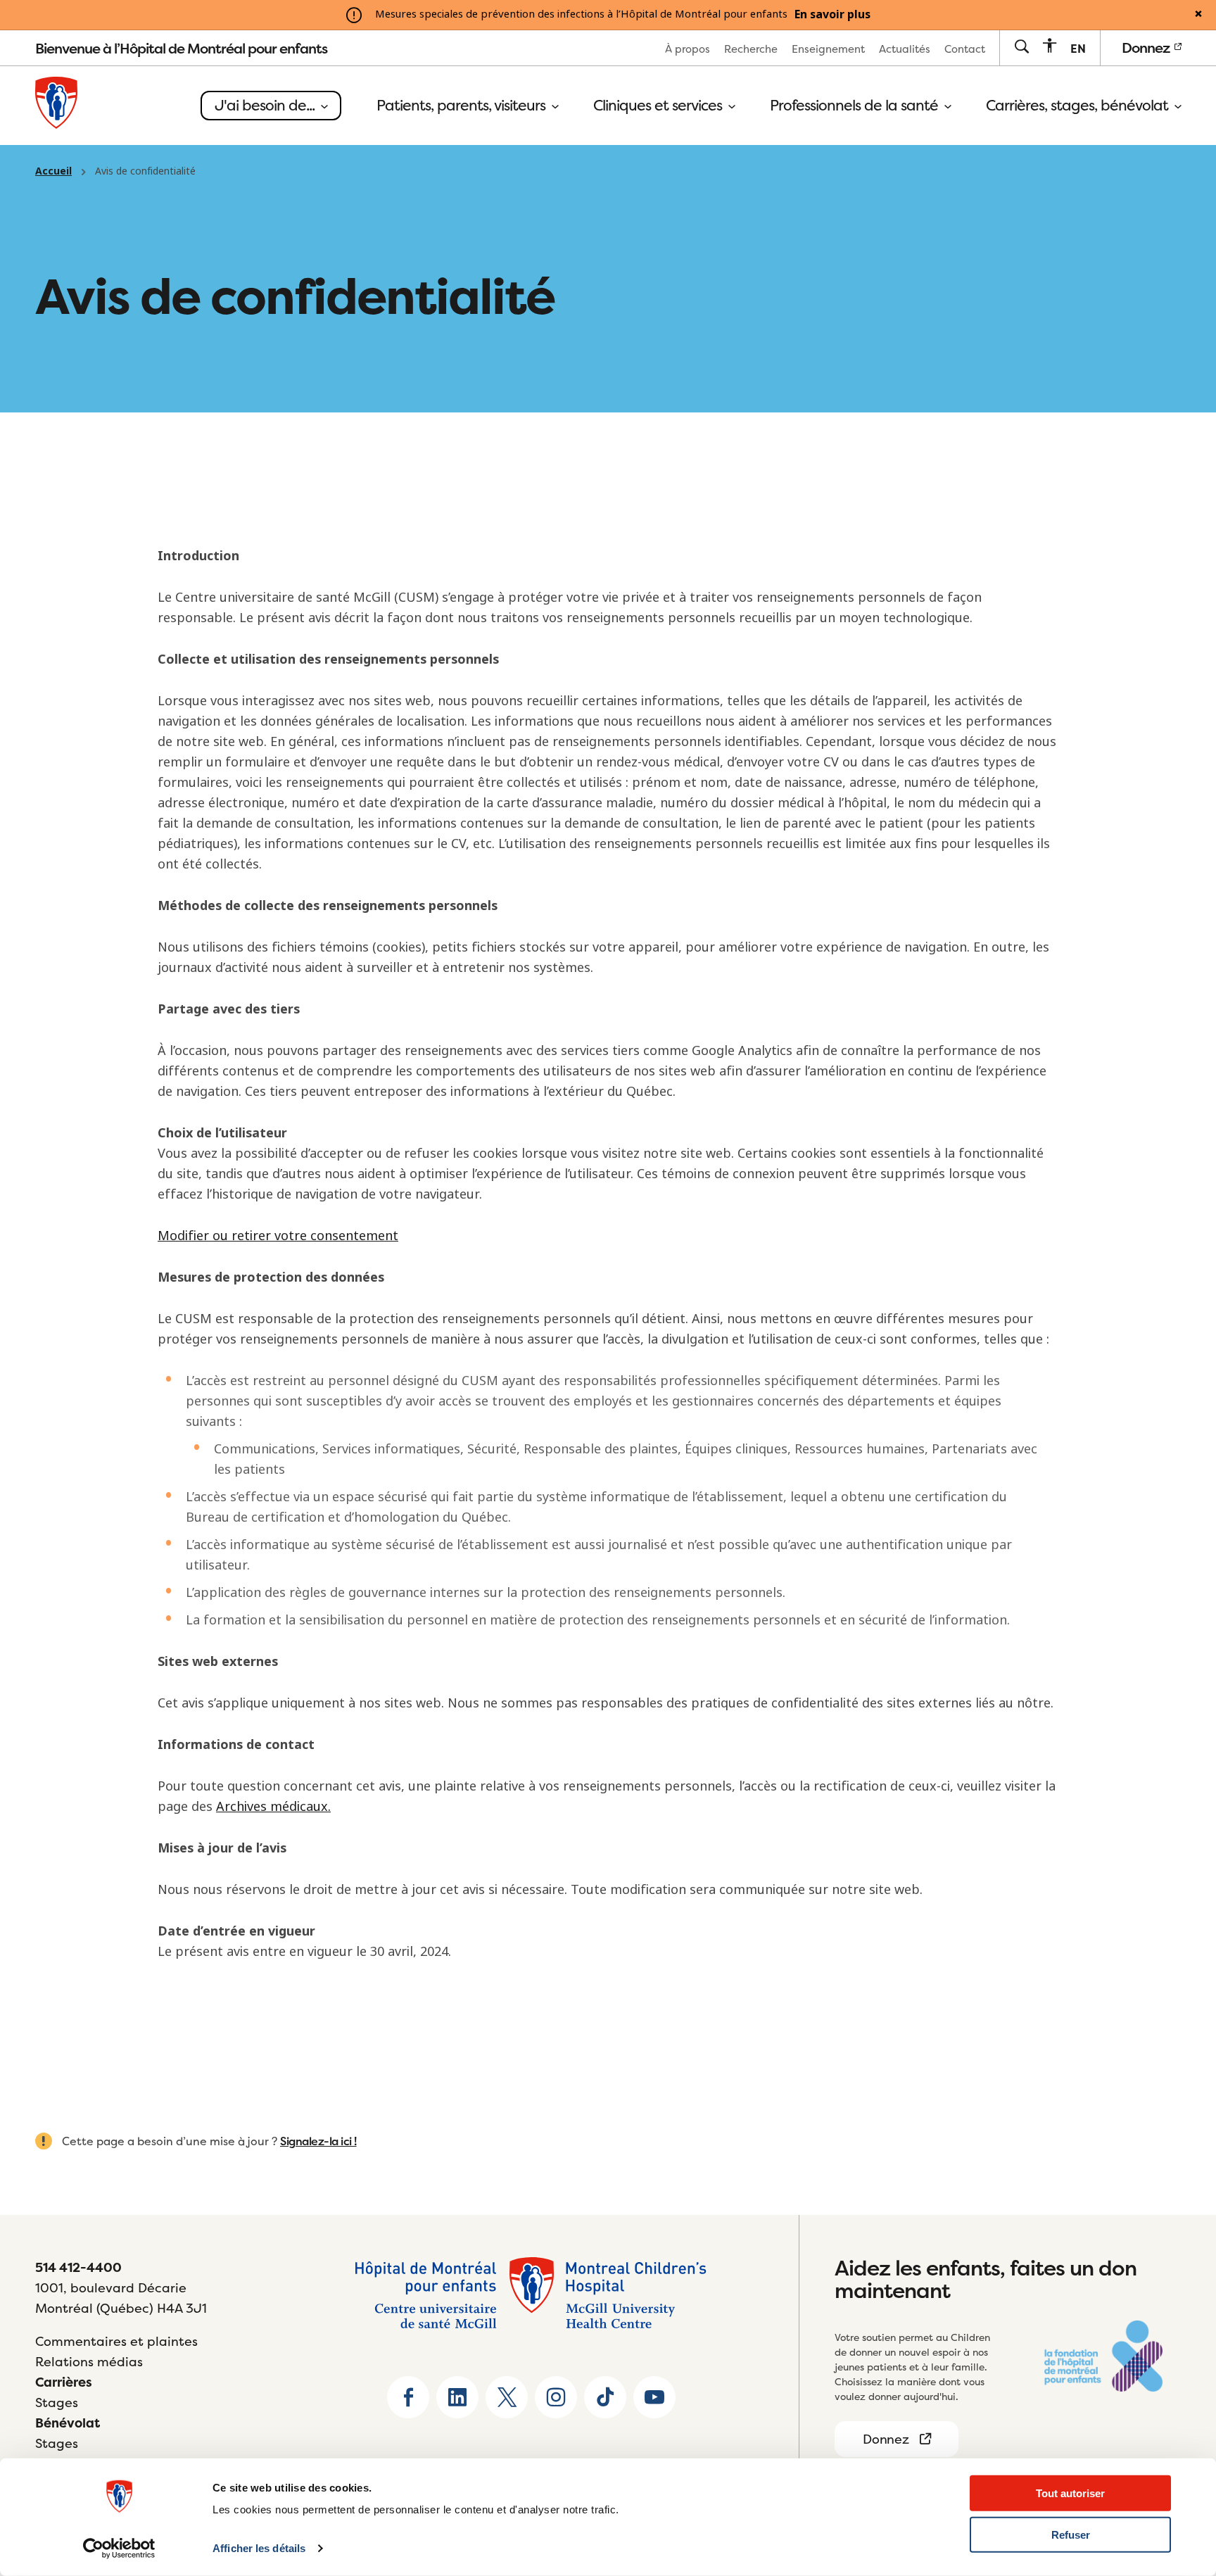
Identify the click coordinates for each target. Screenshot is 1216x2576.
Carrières (64, 2382)
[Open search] (1021, 48)
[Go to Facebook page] (408, 2397)
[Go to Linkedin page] (457, 2397)
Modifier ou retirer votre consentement (278, 1236)
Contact (965, 49)
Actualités (905, 49)
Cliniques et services (659, 106)
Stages (57, 2403)
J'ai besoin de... (266, 105)
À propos (688, 49)
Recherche (751, 49)
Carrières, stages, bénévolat (1079, 106)
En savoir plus (832, 15)
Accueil (53, 171)
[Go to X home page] (507, 2397)
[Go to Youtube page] (654, 2397)
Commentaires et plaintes (116, 2341)
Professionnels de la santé (856, 106)
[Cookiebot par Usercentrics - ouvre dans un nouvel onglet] (119, 2549)
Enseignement (828, 49)
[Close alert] (1198, 15)
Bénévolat (68, 2423)
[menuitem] (688, 48)
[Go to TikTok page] (605, 2397)
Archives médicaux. (273, 1807)
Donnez (1147, 48)
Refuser (1071, 2535)
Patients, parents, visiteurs (463, 106)
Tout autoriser (1070, 2493)
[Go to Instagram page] (556, 2397)
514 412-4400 (78, 2267)
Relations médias (89, 2362)
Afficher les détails (259, 2548)
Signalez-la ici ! (318, 2141)
